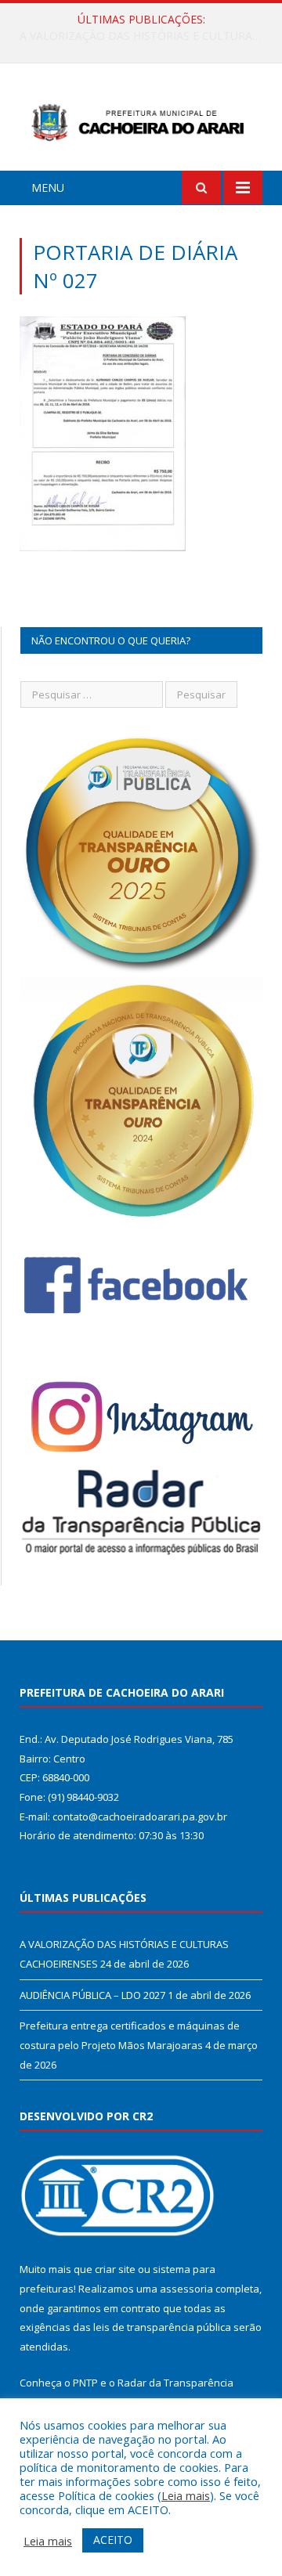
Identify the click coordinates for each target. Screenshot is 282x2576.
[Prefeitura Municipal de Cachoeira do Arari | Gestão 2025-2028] (141, 119)
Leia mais (186, 2495)
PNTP (85, 2383)
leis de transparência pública (162, 2327)
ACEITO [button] (113, 2540)
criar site (115, 2269)
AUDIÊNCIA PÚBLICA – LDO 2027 (137, 36)
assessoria (186, 2289)
